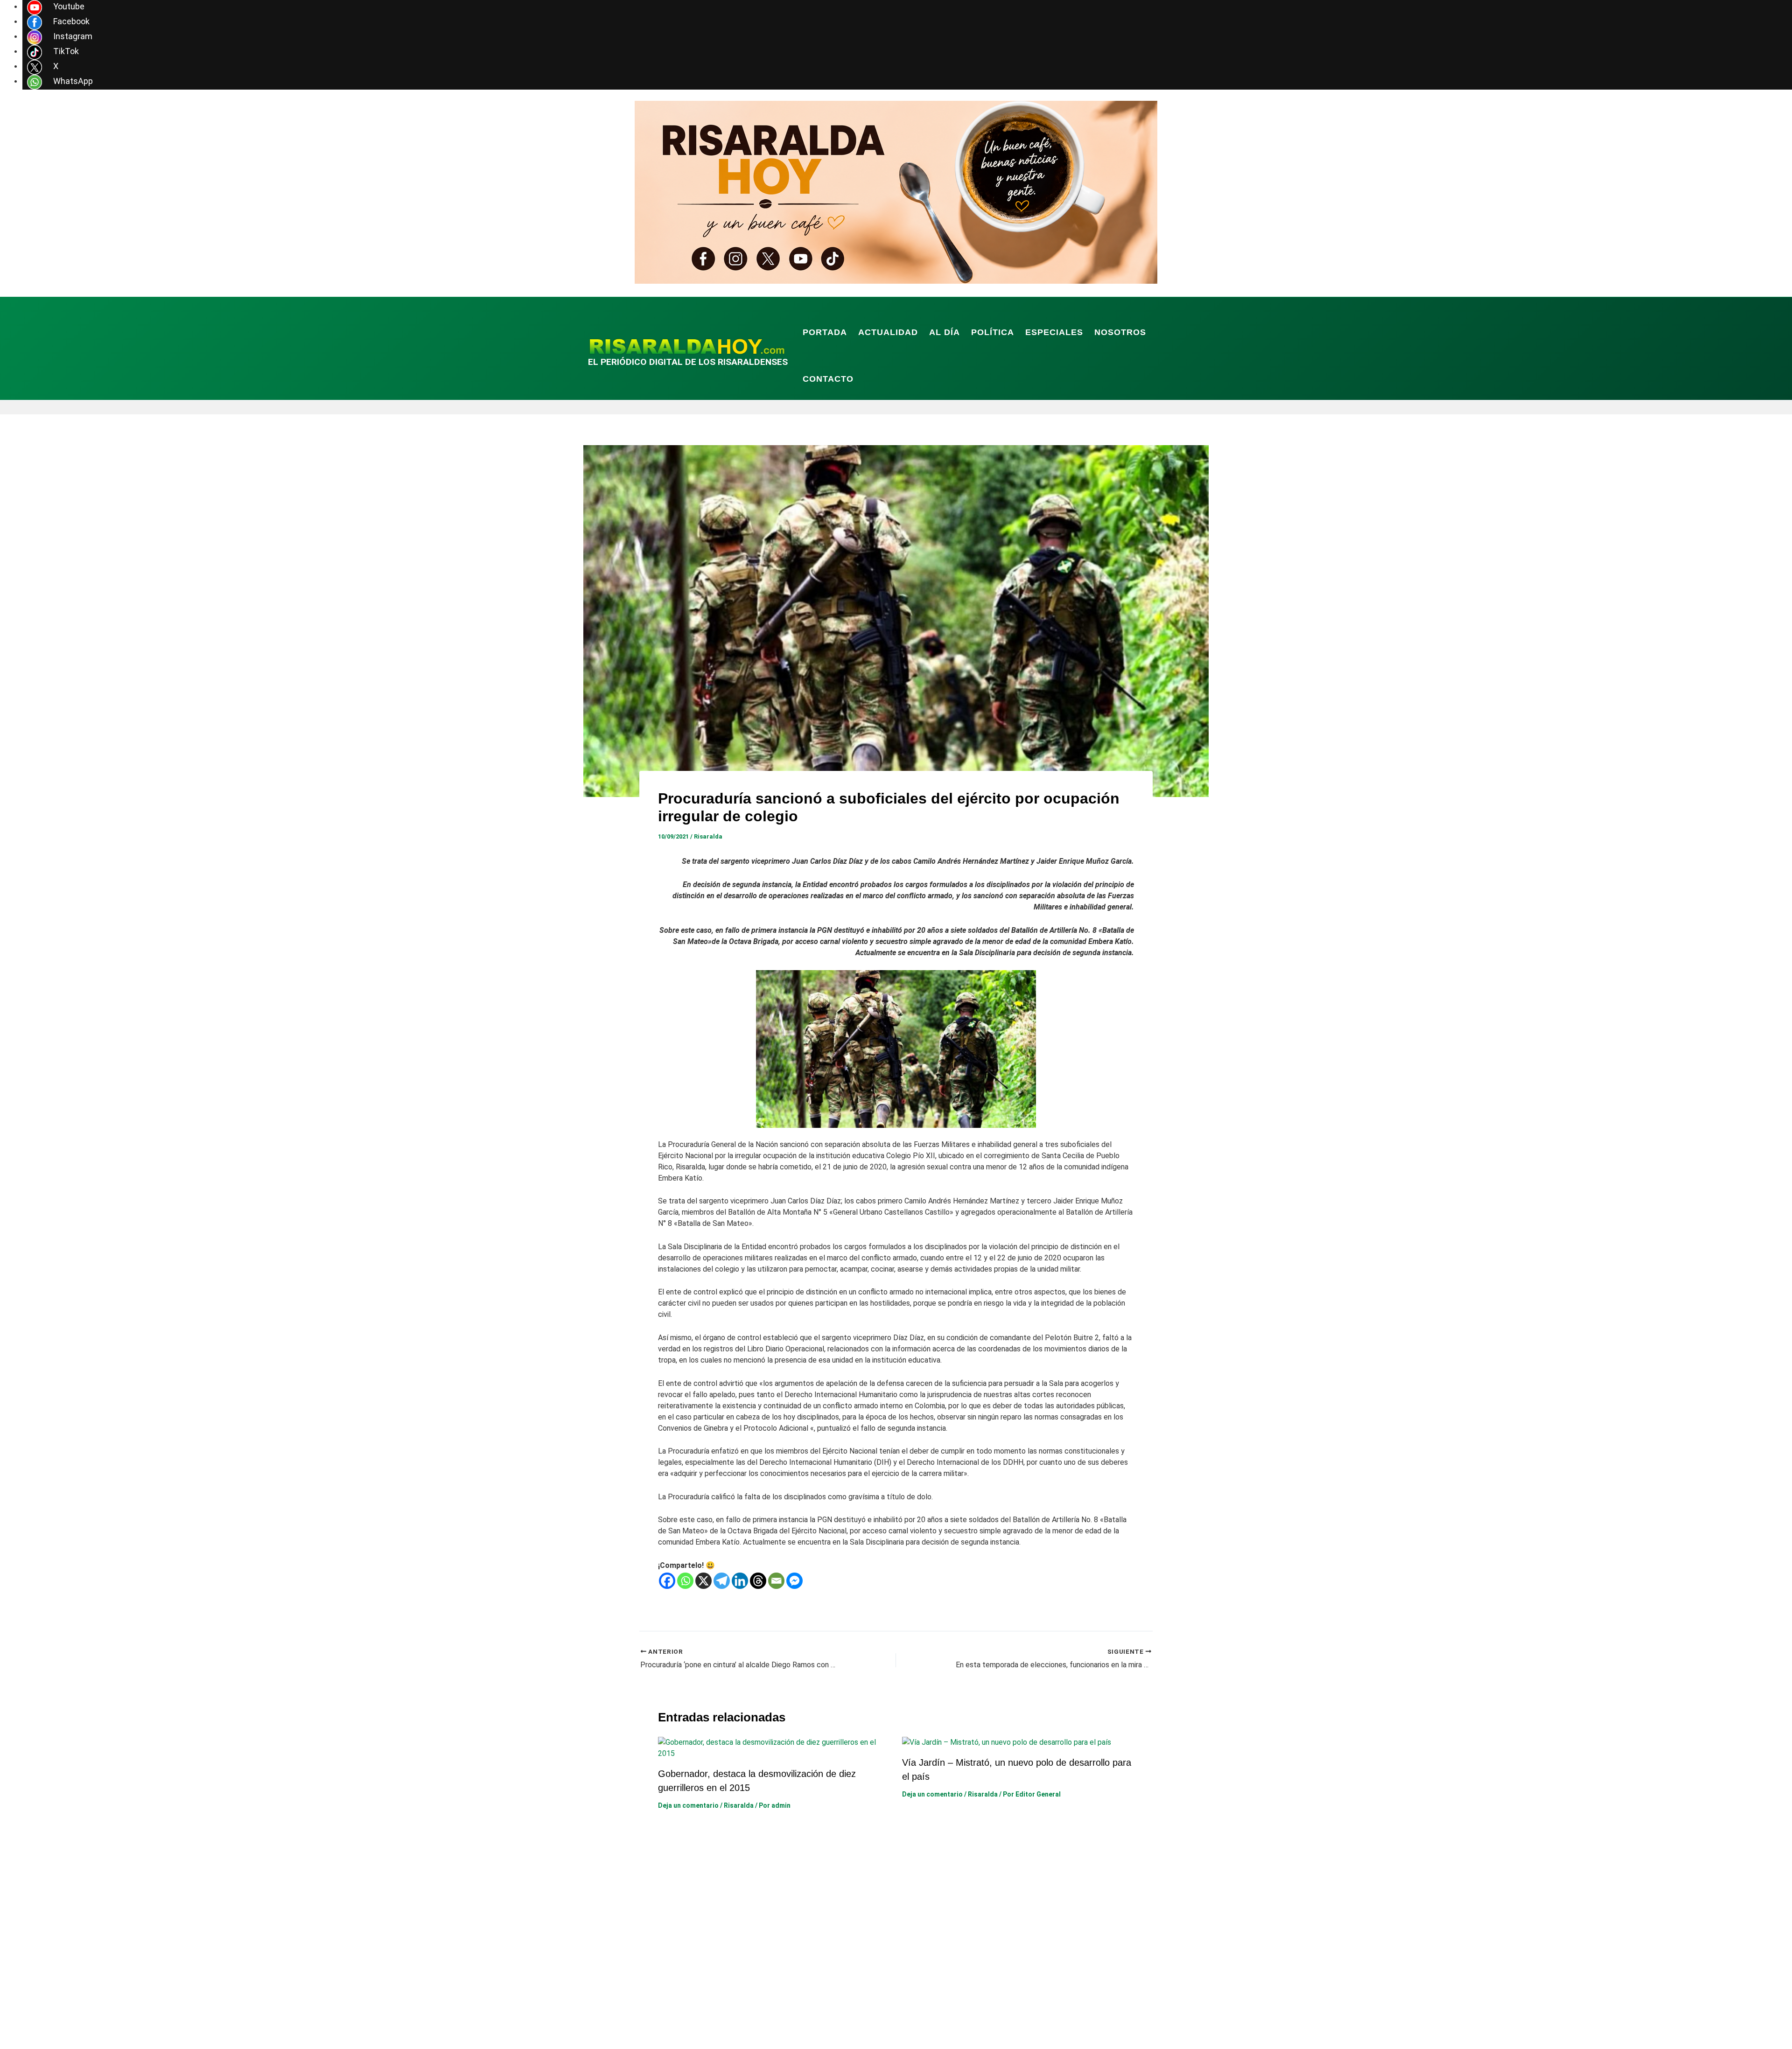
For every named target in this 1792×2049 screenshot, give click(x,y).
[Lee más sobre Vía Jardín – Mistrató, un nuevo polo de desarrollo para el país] (1007, 1742)
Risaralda (708, 836)
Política (993, 332)
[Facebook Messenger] (794, 1581)
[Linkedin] (740, 1581)
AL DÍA (945, 332)
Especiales (1054, 332)
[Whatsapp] (685, 1581)
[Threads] (758, 1581)
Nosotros (1120, 332)
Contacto (828, 379)
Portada (825, 332)
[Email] (776, 1581)
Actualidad (888, 332)
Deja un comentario (688, 1805)
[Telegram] (722, 1581)
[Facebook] (667, 1581)
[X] (703, 1581)
